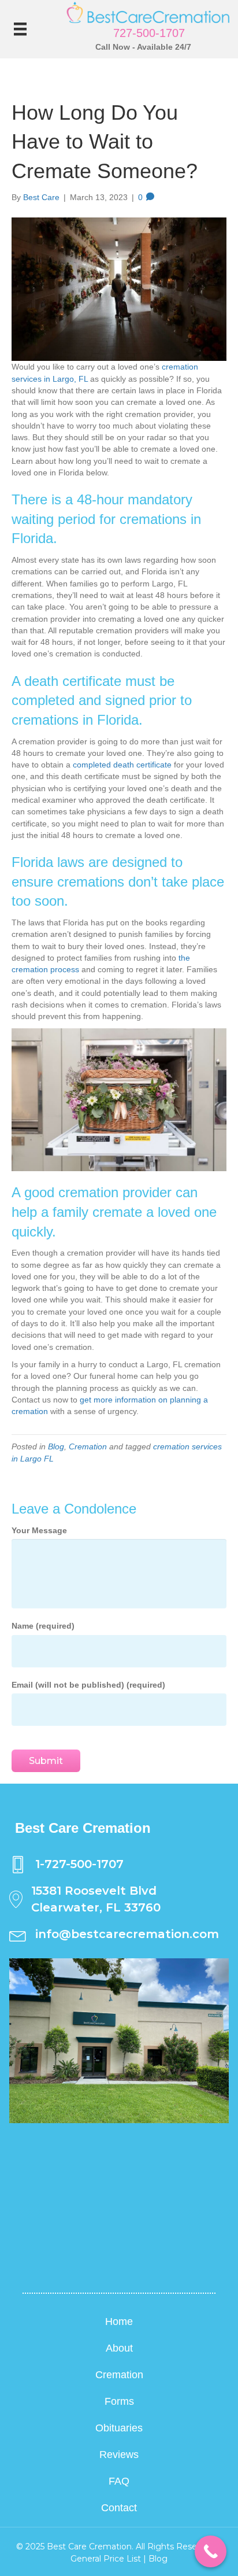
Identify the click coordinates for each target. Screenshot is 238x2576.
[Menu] (20, 29)
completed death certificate (122, 765)
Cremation (88, 1446)
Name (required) (43, 1626)
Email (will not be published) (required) (88, 1685)
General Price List (106, 2559)
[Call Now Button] (211, 2551)
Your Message (39, 1530)
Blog (56, 1446)
